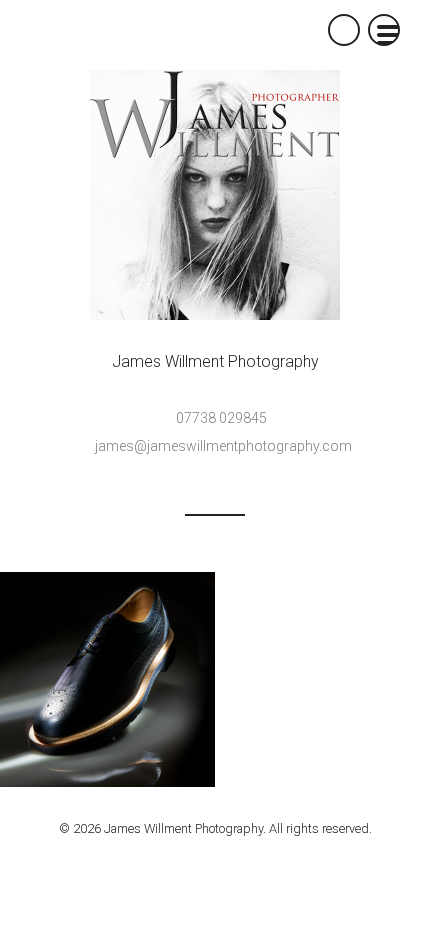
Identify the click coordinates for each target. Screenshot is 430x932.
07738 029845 (221, 418)
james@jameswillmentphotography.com (223, 446)
